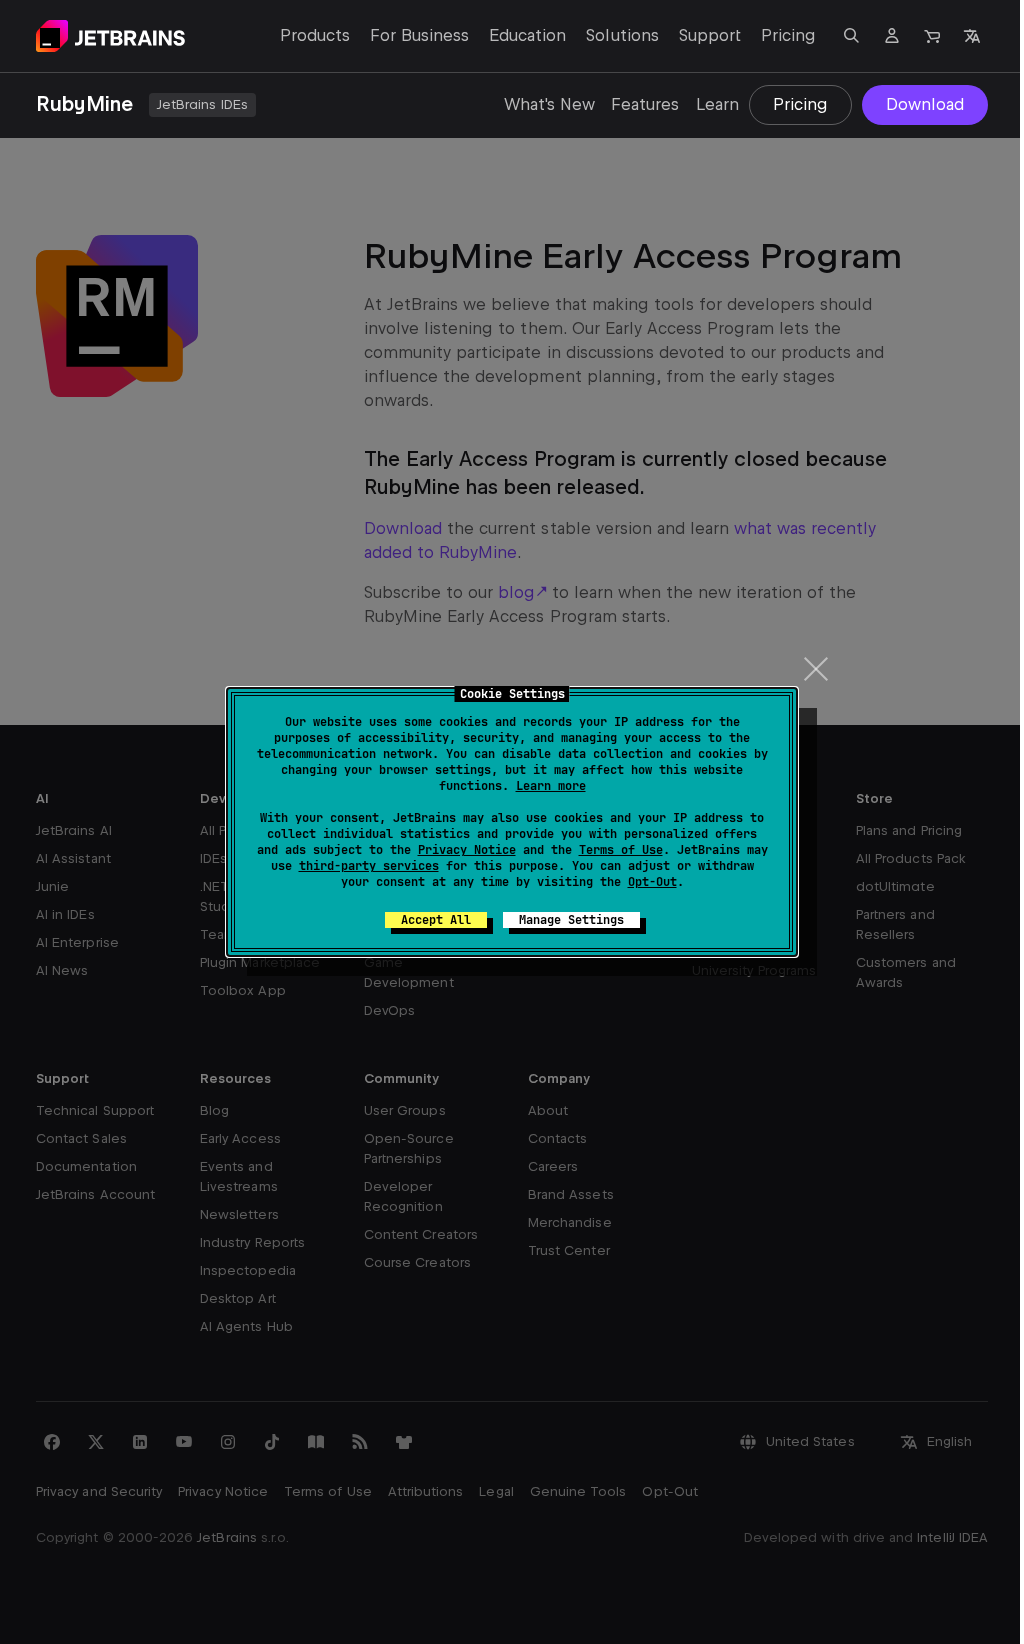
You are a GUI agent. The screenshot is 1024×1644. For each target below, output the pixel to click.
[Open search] (852, 36)
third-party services (369, 866)
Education (527, 35)
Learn (717, 104)
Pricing (788, 35)
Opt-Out (652, 882)
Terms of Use (621, 850)
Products (315, 35)
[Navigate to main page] (110, 36)
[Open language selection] (972, 36)
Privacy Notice (467, 850)
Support (710, 35)
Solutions (622, 35)
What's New (549, 104)
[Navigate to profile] (892, 36)
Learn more (551, 786)
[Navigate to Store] (932, 36)
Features (645, 104)
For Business (419, 35)
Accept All (436, 920)
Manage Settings (571, 920)
